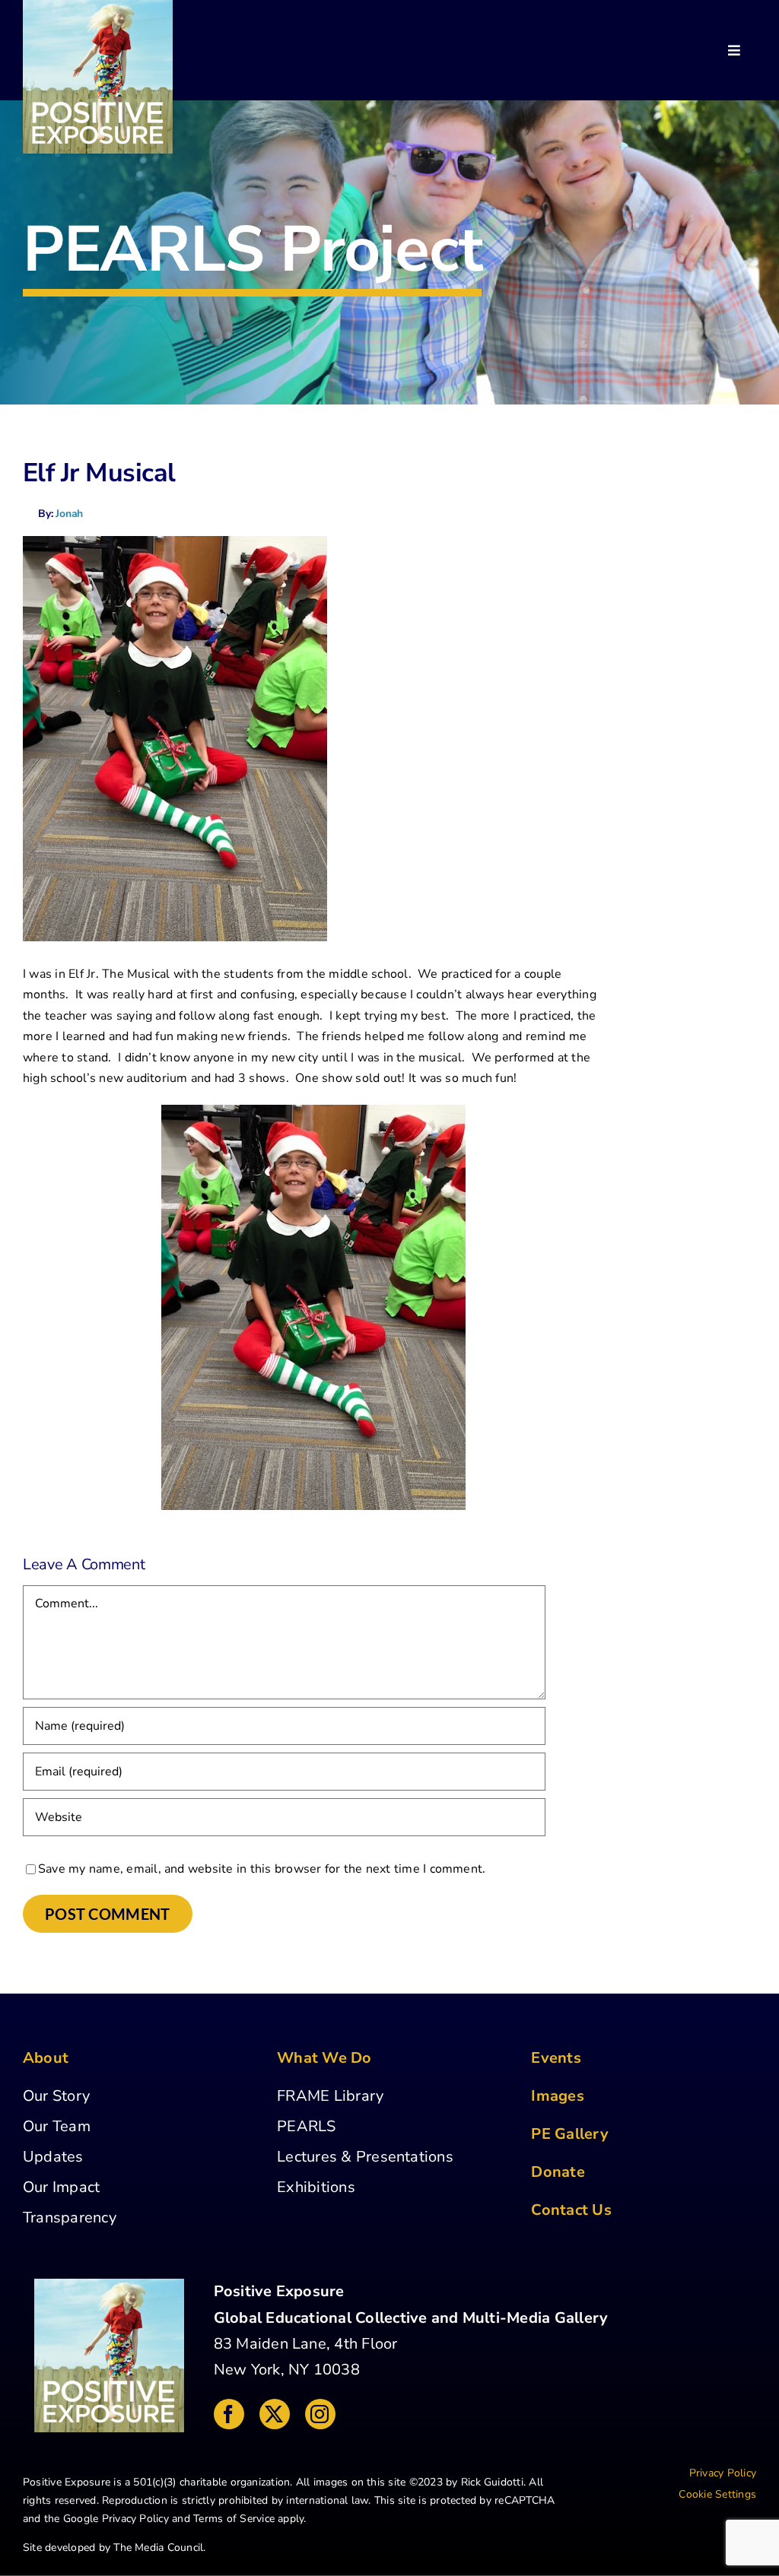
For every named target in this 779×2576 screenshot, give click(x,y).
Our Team (57, 2126)
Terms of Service (234, 2519)
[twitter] (275, 2414)
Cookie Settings (717, 2494)
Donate (558, 2172)
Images (557, 2096)
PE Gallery (569, 2134)
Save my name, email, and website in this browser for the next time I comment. (262, 1869)
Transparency (70, 2218)
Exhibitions (316, 2187)
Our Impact (61, 2187)
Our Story (56, 2096)
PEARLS (306, 2126)
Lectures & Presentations (365, 2157)
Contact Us (571, 2210)
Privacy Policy (135, 2519)
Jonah (69, 514)
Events (556, 2058)
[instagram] (320, 2414)
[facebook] (229, 2414)
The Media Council (158, 2547)
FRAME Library (330, 2096)
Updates (53, 2157)
